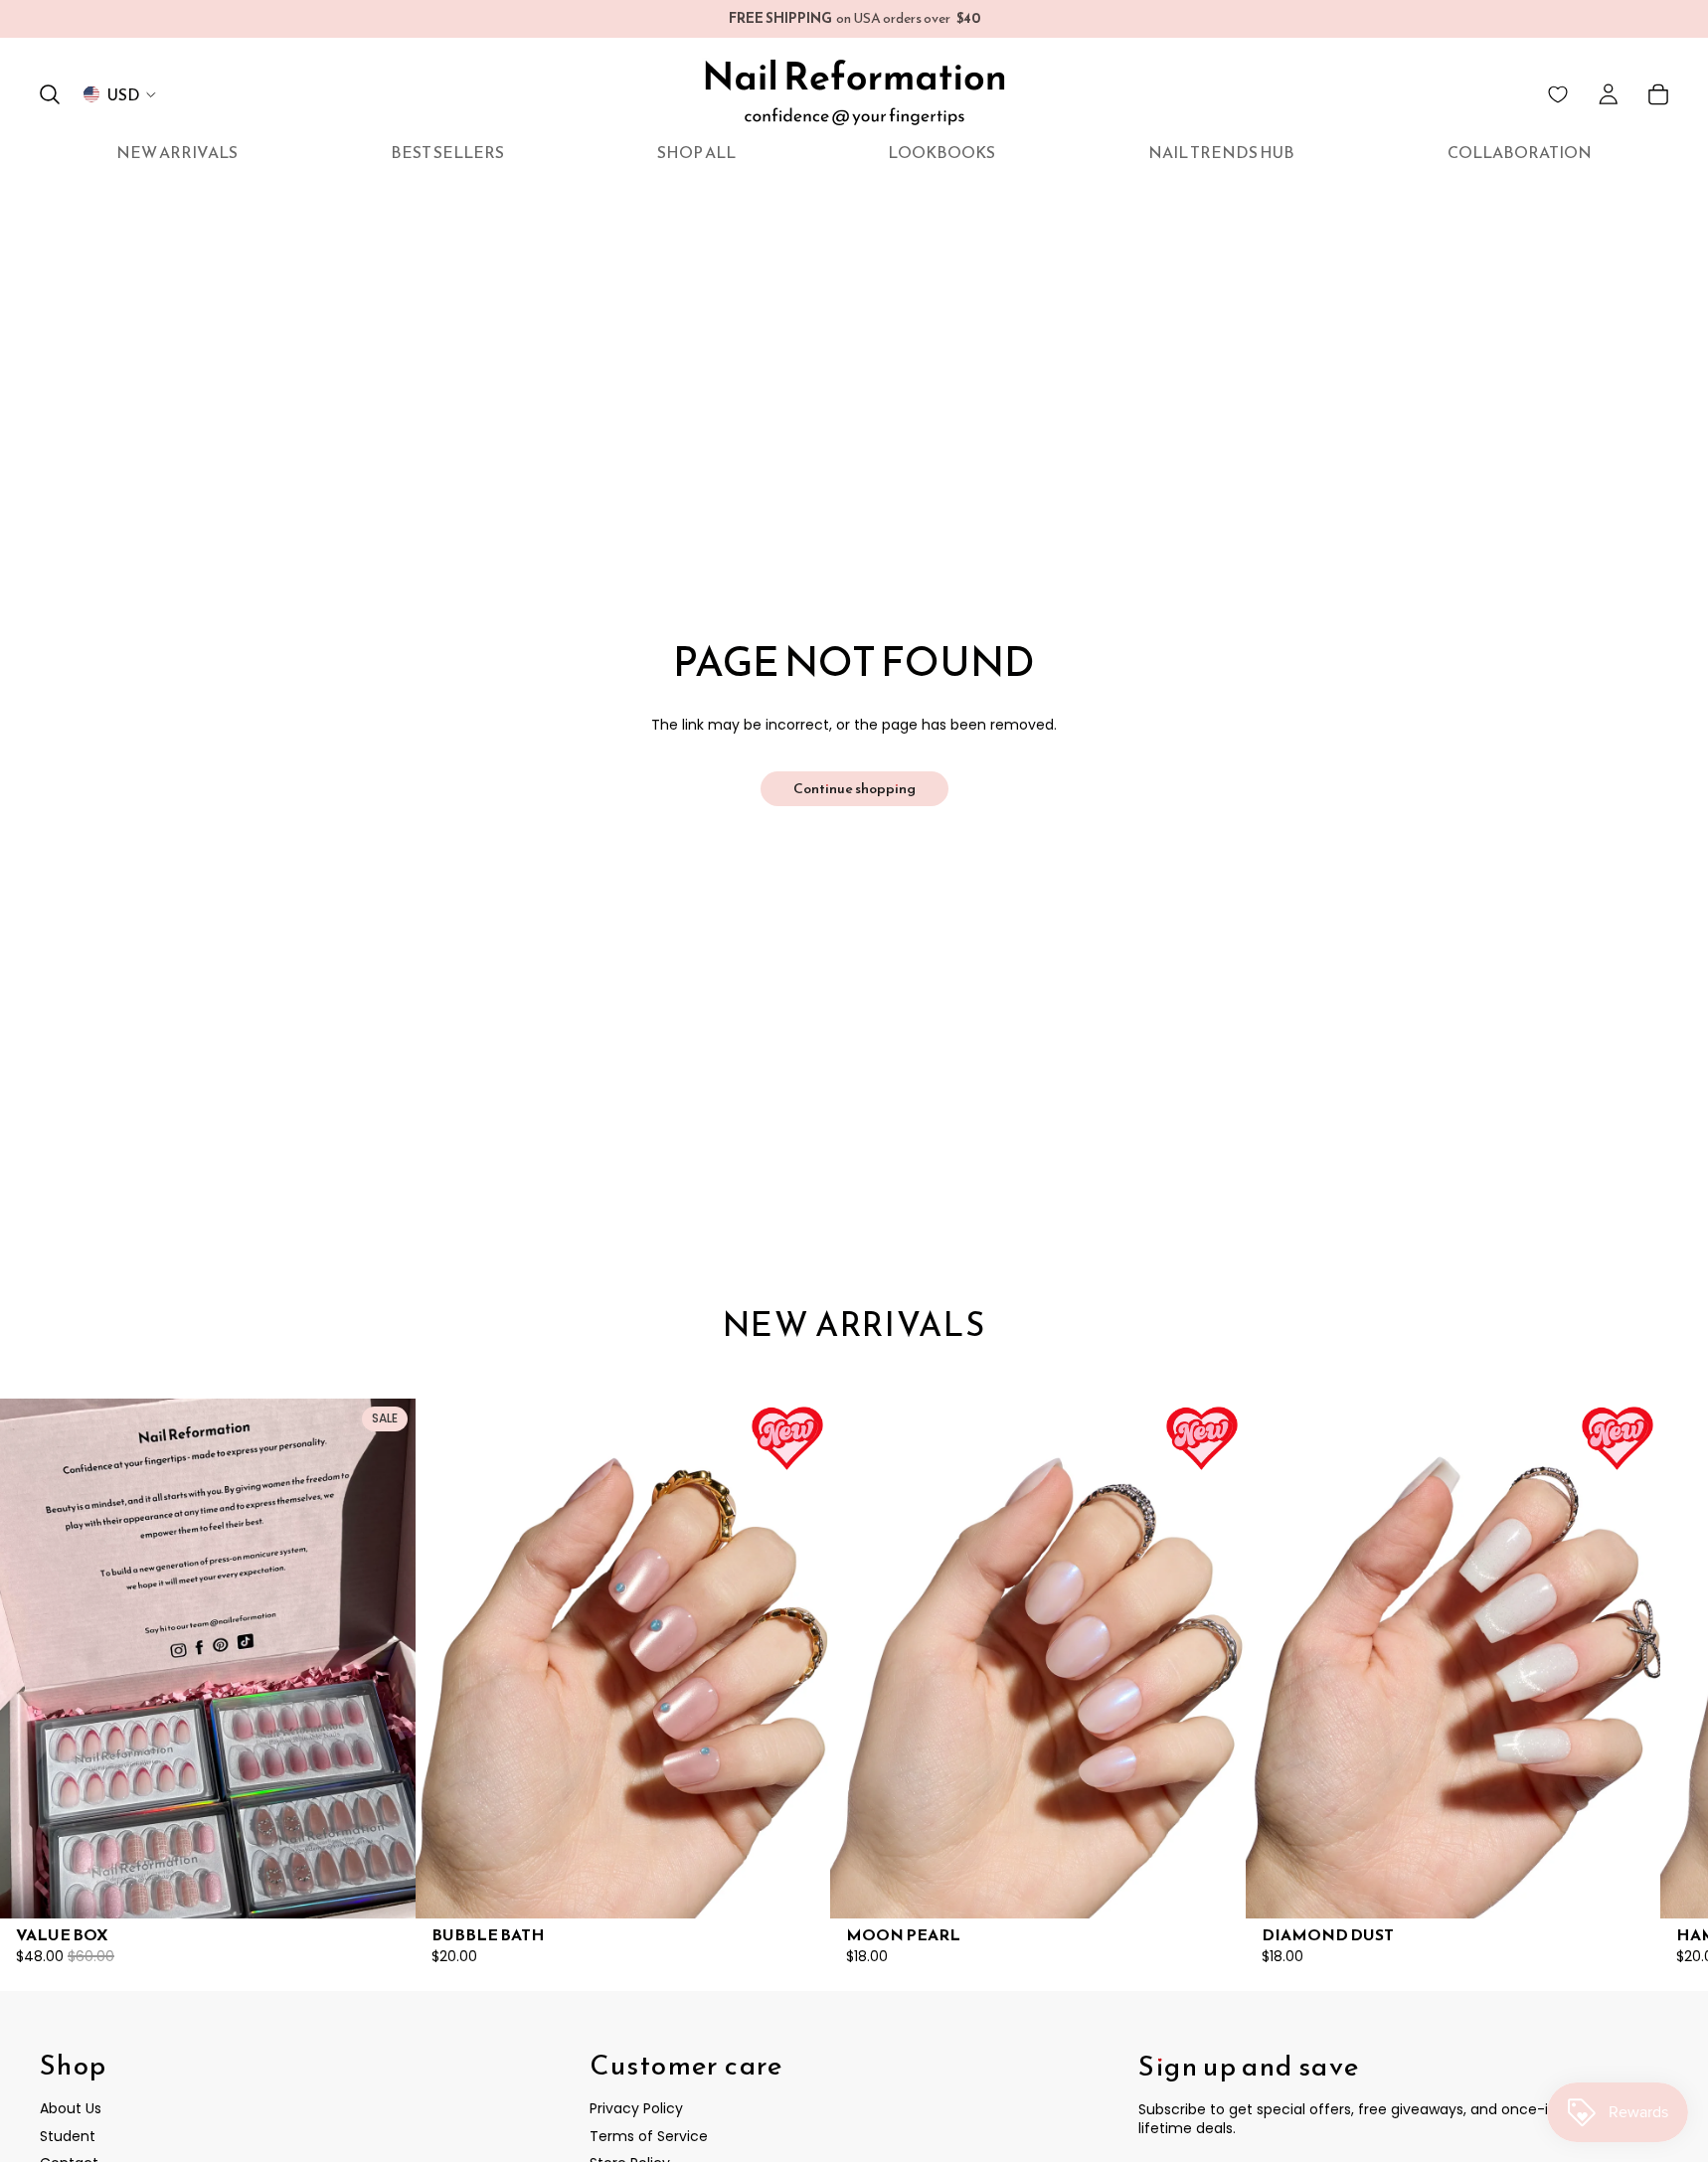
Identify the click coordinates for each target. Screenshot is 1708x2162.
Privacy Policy (636, 2108)
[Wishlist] (1558, 94)
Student (68, 2136)
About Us (71, 2108)
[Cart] (1658, 94)
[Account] (1609, 94)
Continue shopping (854, 789)
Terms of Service (649, 2136)
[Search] (50, 94)
